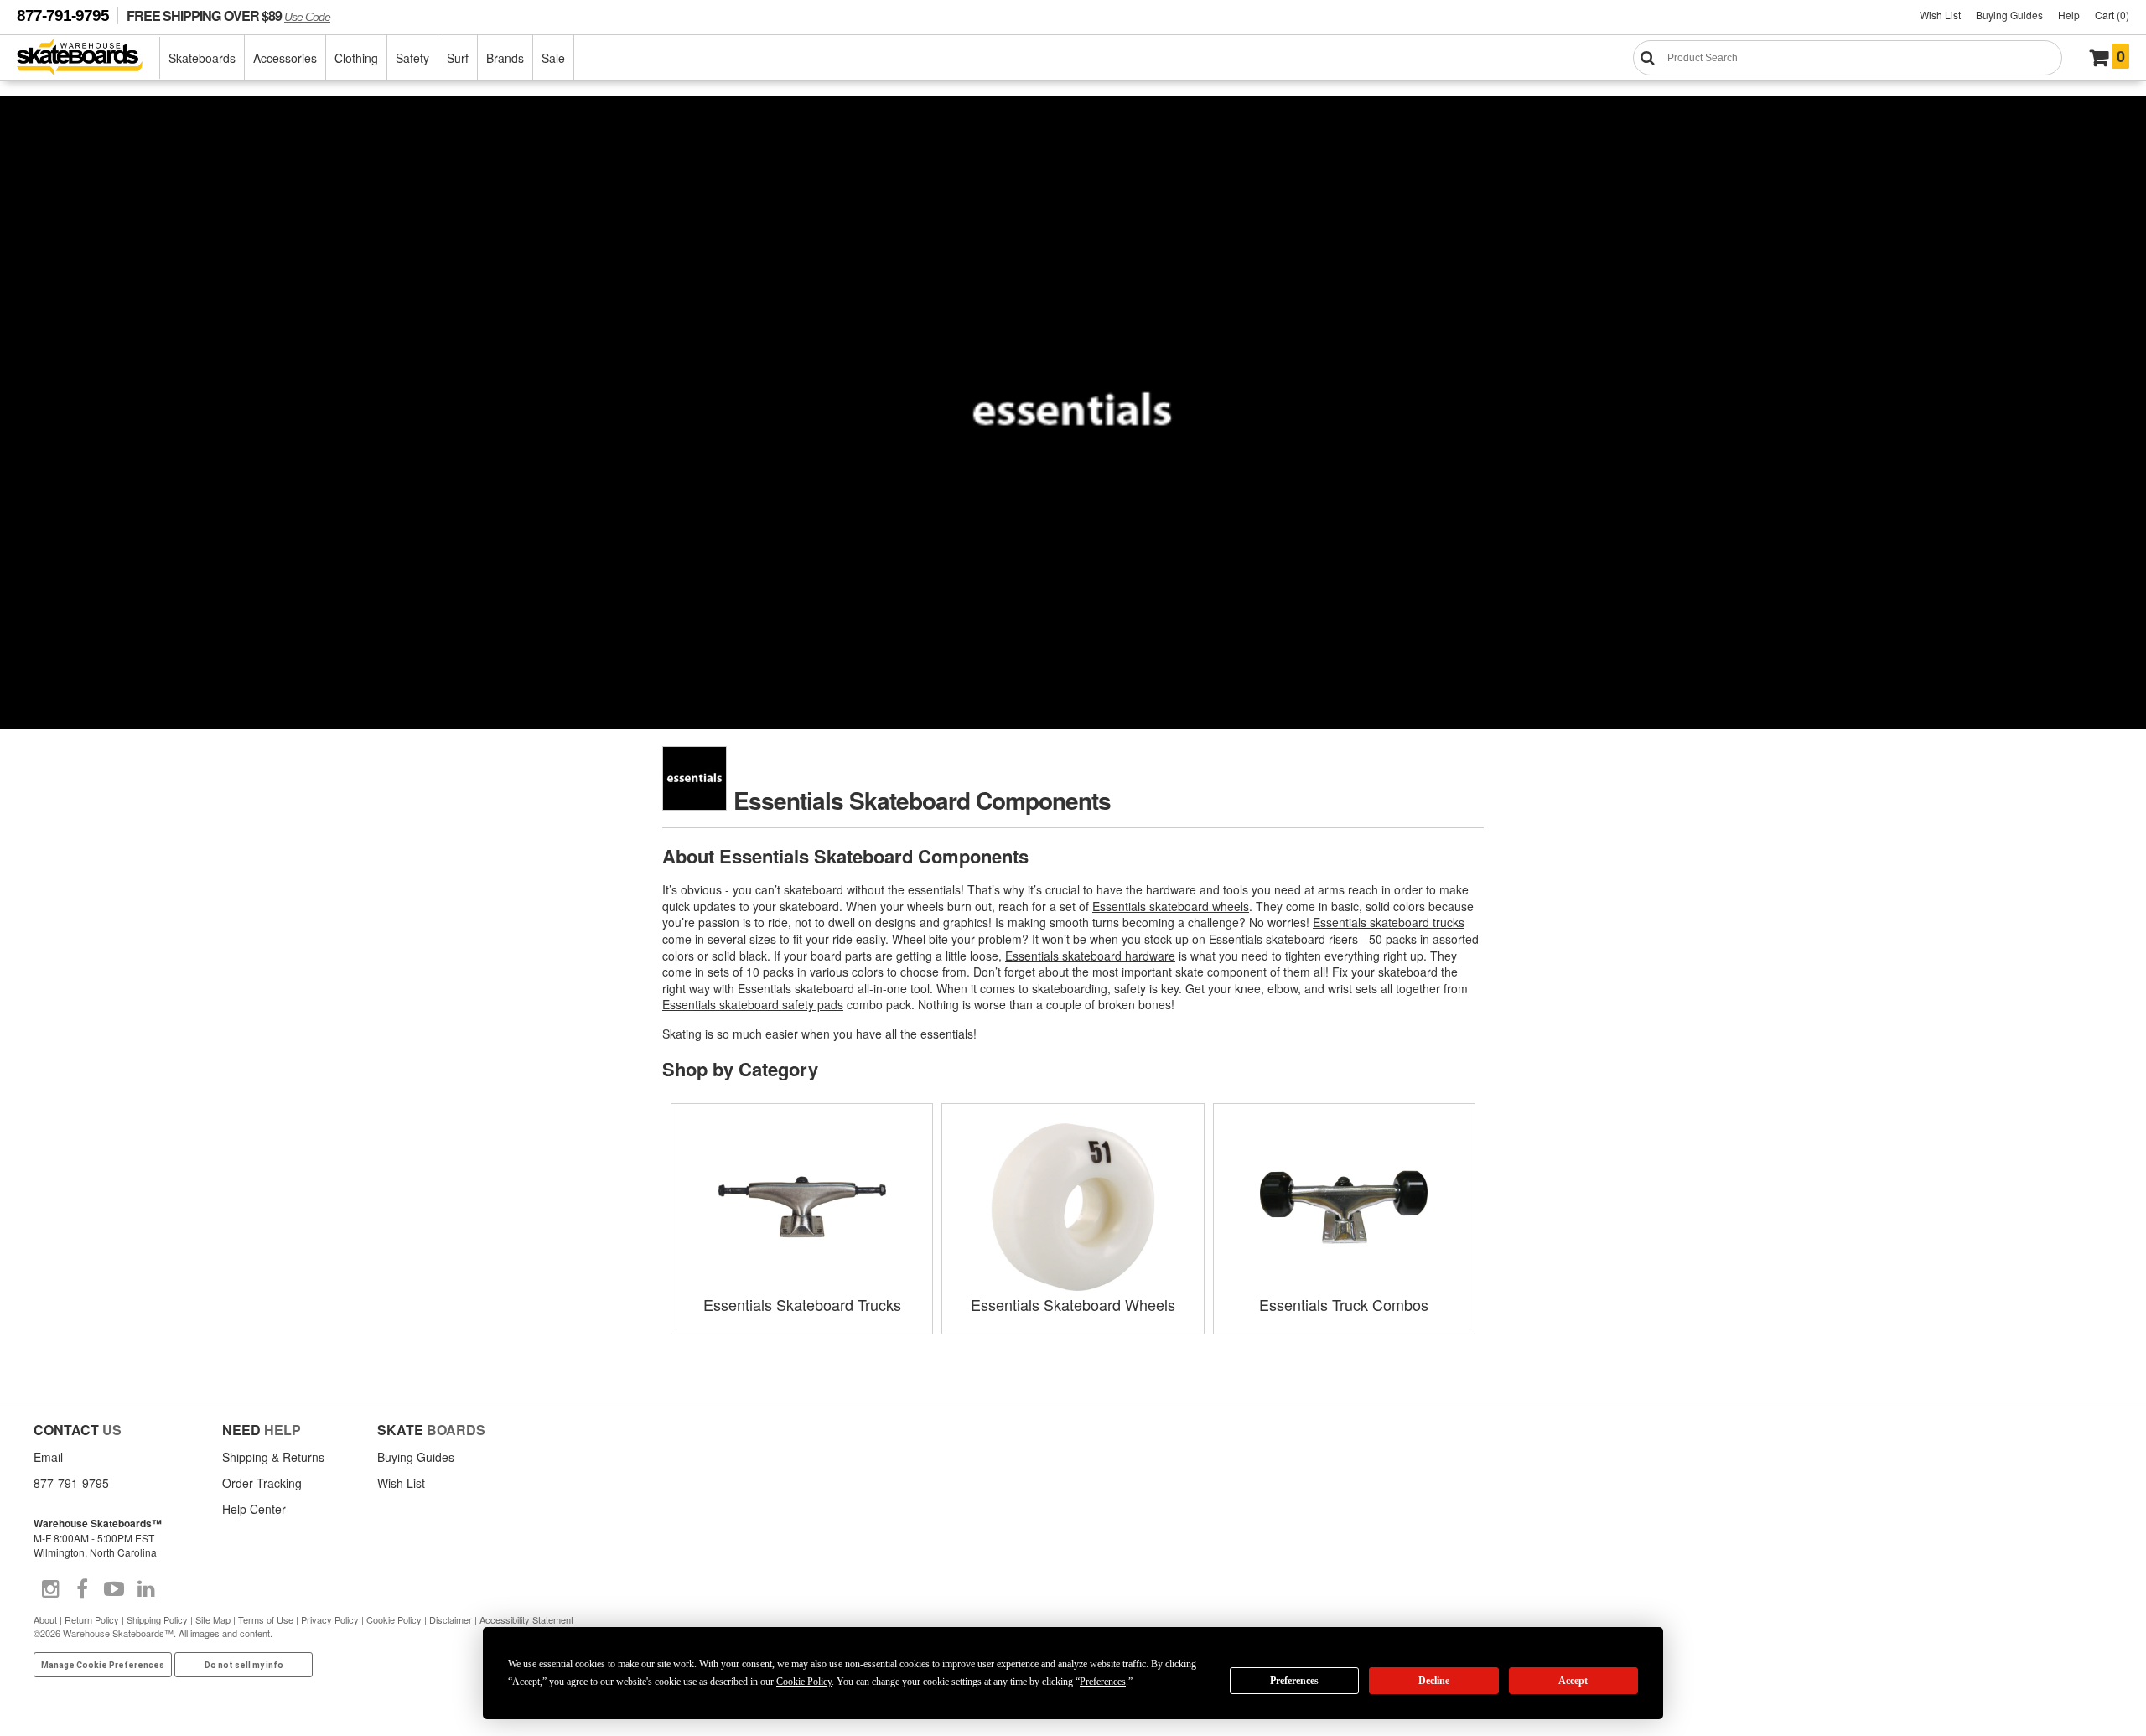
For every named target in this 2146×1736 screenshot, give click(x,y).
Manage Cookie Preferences (103, 1665)
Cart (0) (2112, 15)
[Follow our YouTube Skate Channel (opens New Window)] (114, 1589)
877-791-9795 (63, 16)
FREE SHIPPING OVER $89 (228, 16)
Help (2069, 15)
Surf (458, 58)
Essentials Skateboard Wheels (1073, 1304)
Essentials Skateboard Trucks (802, 1304)
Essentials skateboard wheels (1171, 906)
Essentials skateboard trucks (1389, 922)
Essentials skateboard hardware (1090, 956)
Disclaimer (451, 1619)
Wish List (1940, 15)
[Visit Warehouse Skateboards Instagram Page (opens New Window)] (50, 1589)
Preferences (1294, 1681)
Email (48, 1457)
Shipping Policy (157, 1619)
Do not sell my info (244, 1665)
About (45, 1619)
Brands (505, 58)
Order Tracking (262, 1483)
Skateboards (202, 58)
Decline (1434, 1681)
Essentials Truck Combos (1344, 1304)
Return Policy (92, 1619)
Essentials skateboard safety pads (753, 1004)
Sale (553, 58)
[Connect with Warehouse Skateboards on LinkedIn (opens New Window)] (146, 1589)
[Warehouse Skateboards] (88, 58)
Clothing (356, 58)
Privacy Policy (330, 1619)
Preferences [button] (1103, 1682)
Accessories (285, 58)
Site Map (213, 1619)
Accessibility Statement (526, 1619)
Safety (412, 58)
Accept (1573, 1681)
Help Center (254, 1509)
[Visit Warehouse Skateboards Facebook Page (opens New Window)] (82, 1589)
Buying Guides (2009, 15)
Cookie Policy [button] (804, 1682)
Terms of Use (266, 1619)
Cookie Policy (394, 1619)
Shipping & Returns (273, 1457)
